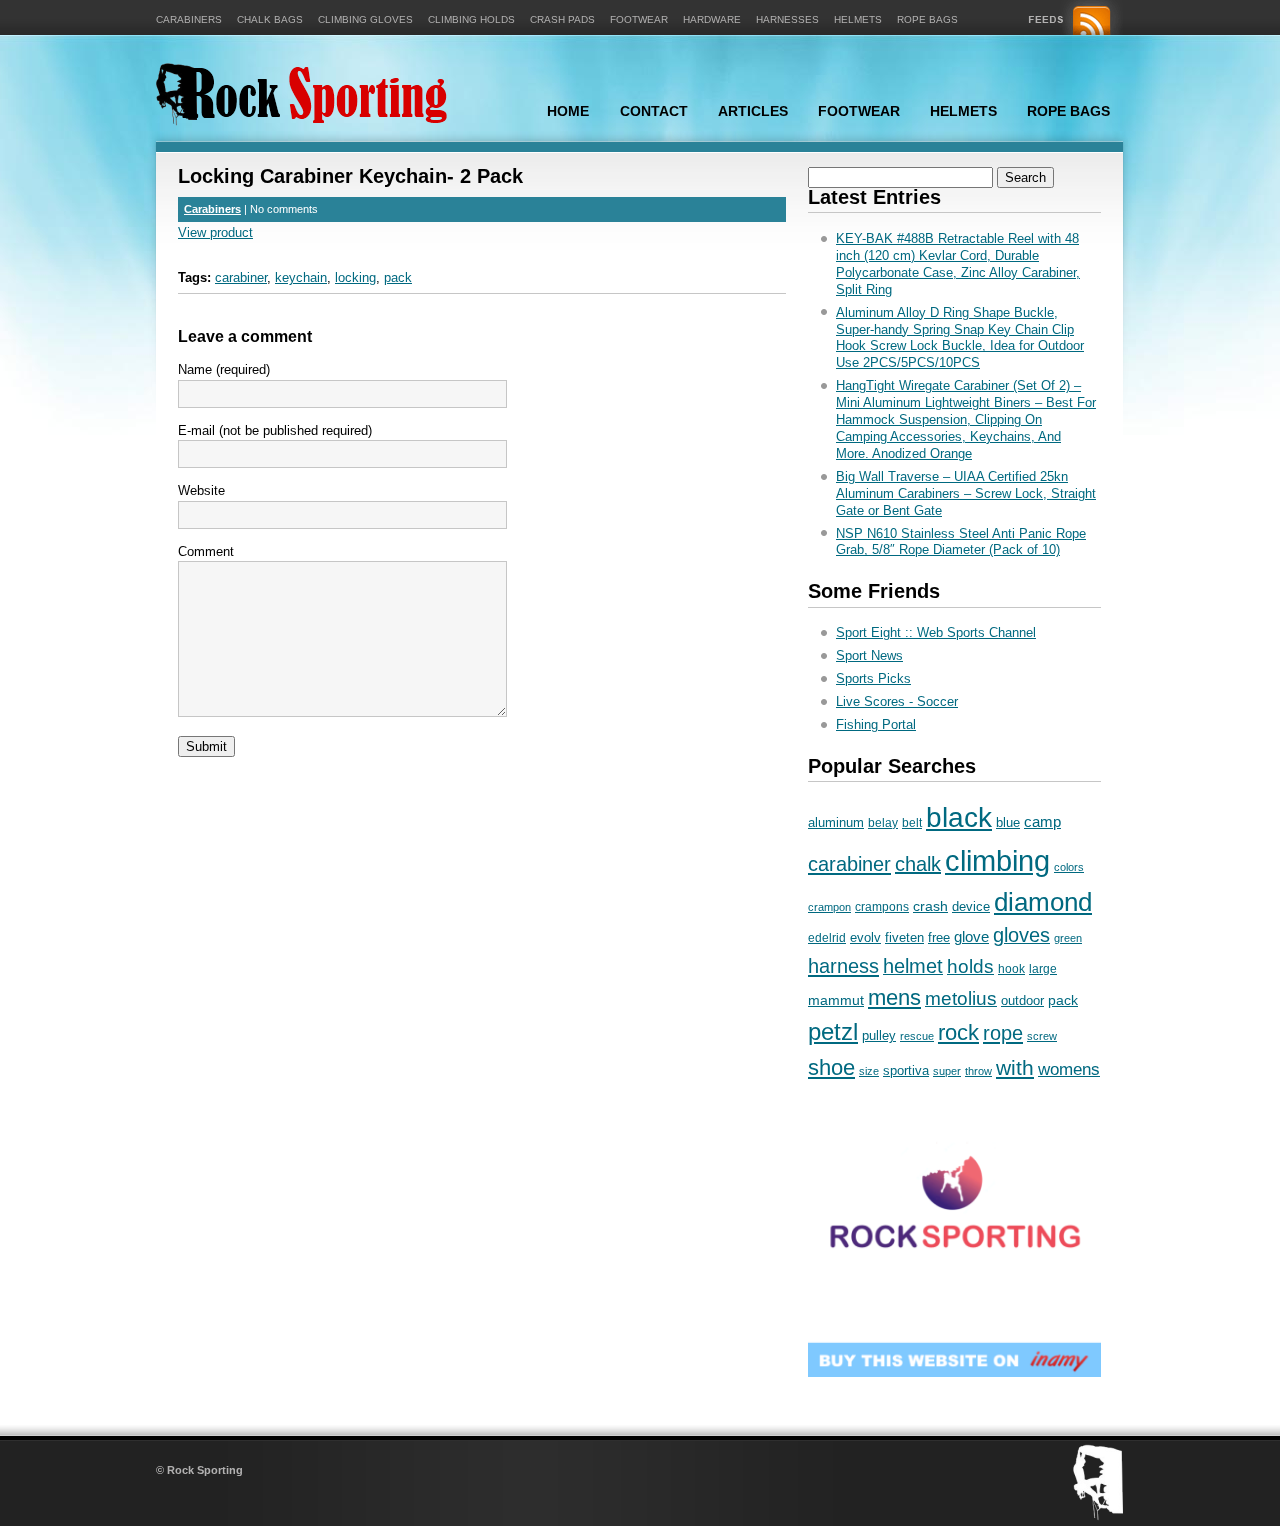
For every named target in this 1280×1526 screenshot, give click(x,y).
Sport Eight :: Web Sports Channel (936, 632)
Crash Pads (562, 19)
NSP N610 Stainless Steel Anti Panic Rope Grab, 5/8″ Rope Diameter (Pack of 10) (961, 542)
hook (1011, 969)
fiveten (904, 938)
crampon (829, 907)
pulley (879, 1035)
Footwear (639, 19)
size (869, 1071)
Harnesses (787, 19)
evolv (865, 937)
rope (1003, 1032)
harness (843, 966)
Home (568, 111)
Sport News (869, 655)
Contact (654, 111)
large (1043, 969)
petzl (833, 1031)
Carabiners (189, 19)
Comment (206, 551)
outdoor (1022, 1001)
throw (978, 1071)
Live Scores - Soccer (897, 701)
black (959, 817)
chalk (918, 864)
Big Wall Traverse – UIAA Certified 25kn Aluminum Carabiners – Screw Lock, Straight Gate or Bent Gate (966, 493)
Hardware (712, 19)
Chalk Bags (270, 19)
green (1068, 938)
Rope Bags (927, 19)
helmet (913, 966)
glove (971, 937)
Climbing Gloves (365, 19)
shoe (831, 1067)
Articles (753, 111)
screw (1042, 1036)
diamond (1043, 902)
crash (930, 906)
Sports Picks (873, 678)
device (971, 906)
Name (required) (224, 369)
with (1015, 1067)
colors (1069, 867)
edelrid (827, 938)
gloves (1021, 935)
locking (355, 277)
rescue (917, 1036)
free (939, 937)
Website (201, 490)
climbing (997, 860)
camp (1042, 822)
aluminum (836, 822)
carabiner (241, 277)
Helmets (858, 19)
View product (215, 232)
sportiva (906, 1070)
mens (894, 997)
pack (398, 277)
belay (883, 823)
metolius (961, 998)
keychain (301, 277)
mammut (836, 1000)
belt (912, 823)
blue (1008, 822)
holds (970, 966)
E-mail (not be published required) (275, 430)
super (947, 1071)
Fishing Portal (876, 724)
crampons (882, 907)
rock (958, 1032)
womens (1069, 1069)
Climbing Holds (471, 19)
